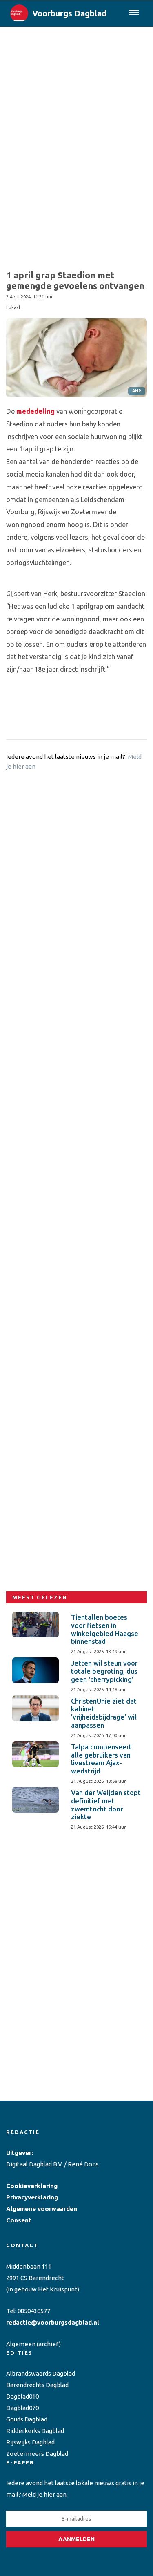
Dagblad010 (22, 2396)
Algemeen (21, 2344)
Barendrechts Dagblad (37, 2385)
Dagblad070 (22, 2408)
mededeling (35, 411)
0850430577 (34, 2311)
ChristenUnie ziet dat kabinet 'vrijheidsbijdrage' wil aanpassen (104, 1713)
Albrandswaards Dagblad (41, 2373)
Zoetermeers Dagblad (37, 2454)
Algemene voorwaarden (42, 2209)
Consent (19, 2220)
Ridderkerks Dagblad (35, 2431)
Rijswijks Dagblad (30, 2442)
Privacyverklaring (32, 2197)
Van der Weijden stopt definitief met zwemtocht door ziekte (106, 1805)
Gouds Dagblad (27, 2419)
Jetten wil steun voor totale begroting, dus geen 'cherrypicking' (104, 1671)
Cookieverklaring (32, 2186)
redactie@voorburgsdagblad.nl (53, 2322)
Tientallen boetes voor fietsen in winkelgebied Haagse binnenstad (105, 1629)
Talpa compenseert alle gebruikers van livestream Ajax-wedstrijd (101, 1759)
